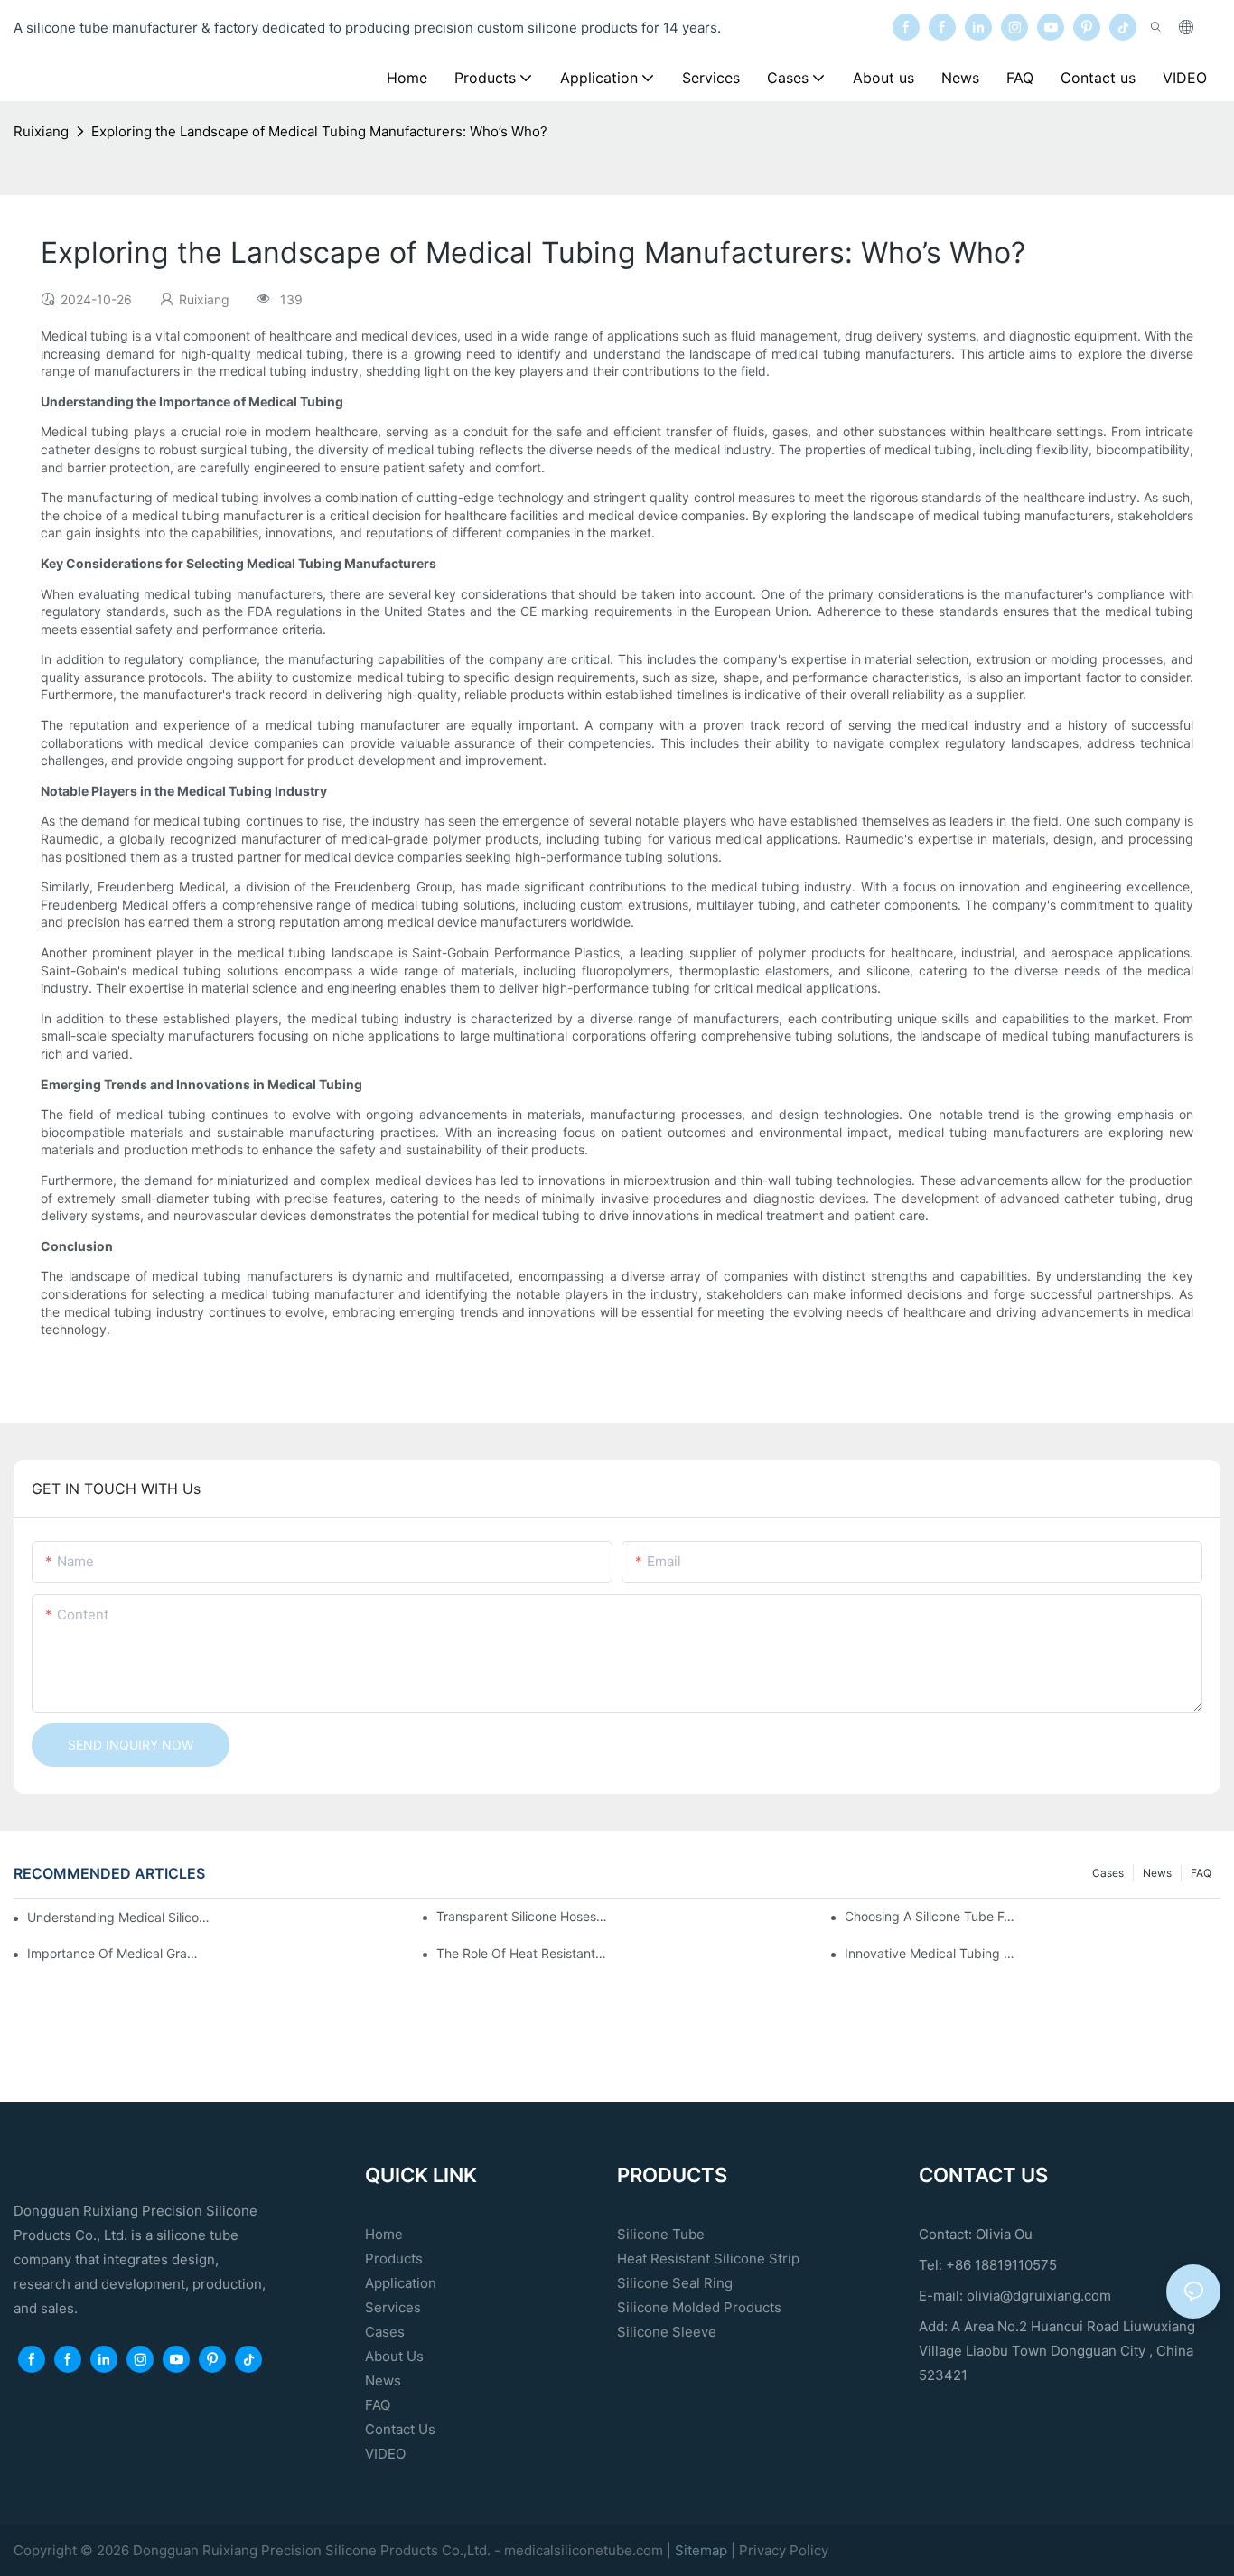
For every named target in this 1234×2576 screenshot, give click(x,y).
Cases (1108, 1873)
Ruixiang (41, 131)
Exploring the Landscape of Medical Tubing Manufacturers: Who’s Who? (319, 131)
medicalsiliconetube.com (584, 2550)
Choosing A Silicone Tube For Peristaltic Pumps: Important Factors (930, 1916)
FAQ (1201, 1873)
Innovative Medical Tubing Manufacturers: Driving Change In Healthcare (930, 1953)
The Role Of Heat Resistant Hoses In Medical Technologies (522, 1953)
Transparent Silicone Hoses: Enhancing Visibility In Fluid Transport (522, 1916)
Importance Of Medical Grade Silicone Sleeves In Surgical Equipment (112, 1953)
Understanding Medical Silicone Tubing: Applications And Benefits (121, 1917)
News (1157, 1873)
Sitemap (703, 2550)
